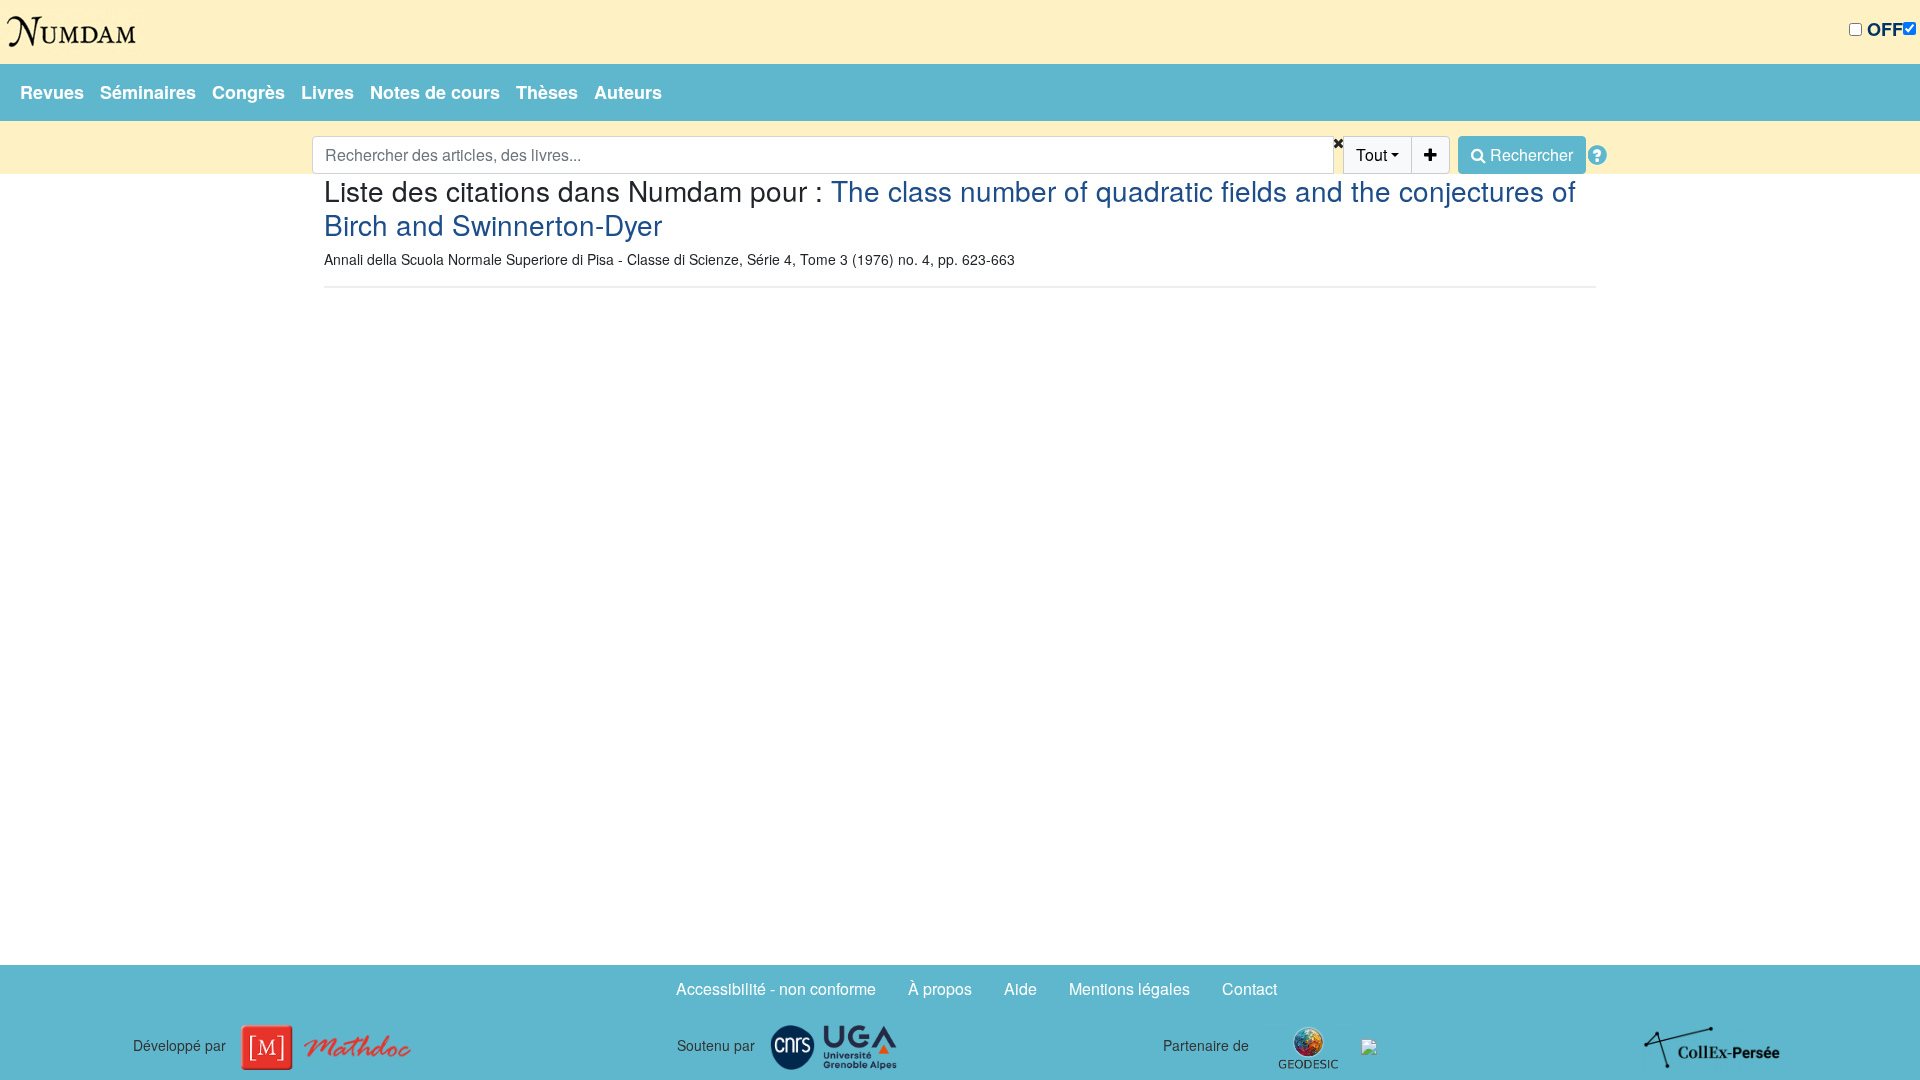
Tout (1371, 154)
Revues (52, 92)
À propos (940, 988)
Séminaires (148, 92)
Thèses (547, 92)
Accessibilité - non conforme (776, 988)
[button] (1338, 155)
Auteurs (628, 92)
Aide (1020, 988)
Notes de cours (435, 92)
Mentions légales (1129, 988)
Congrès (248, 92)
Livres (327, 92)
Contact (1249, 988)
